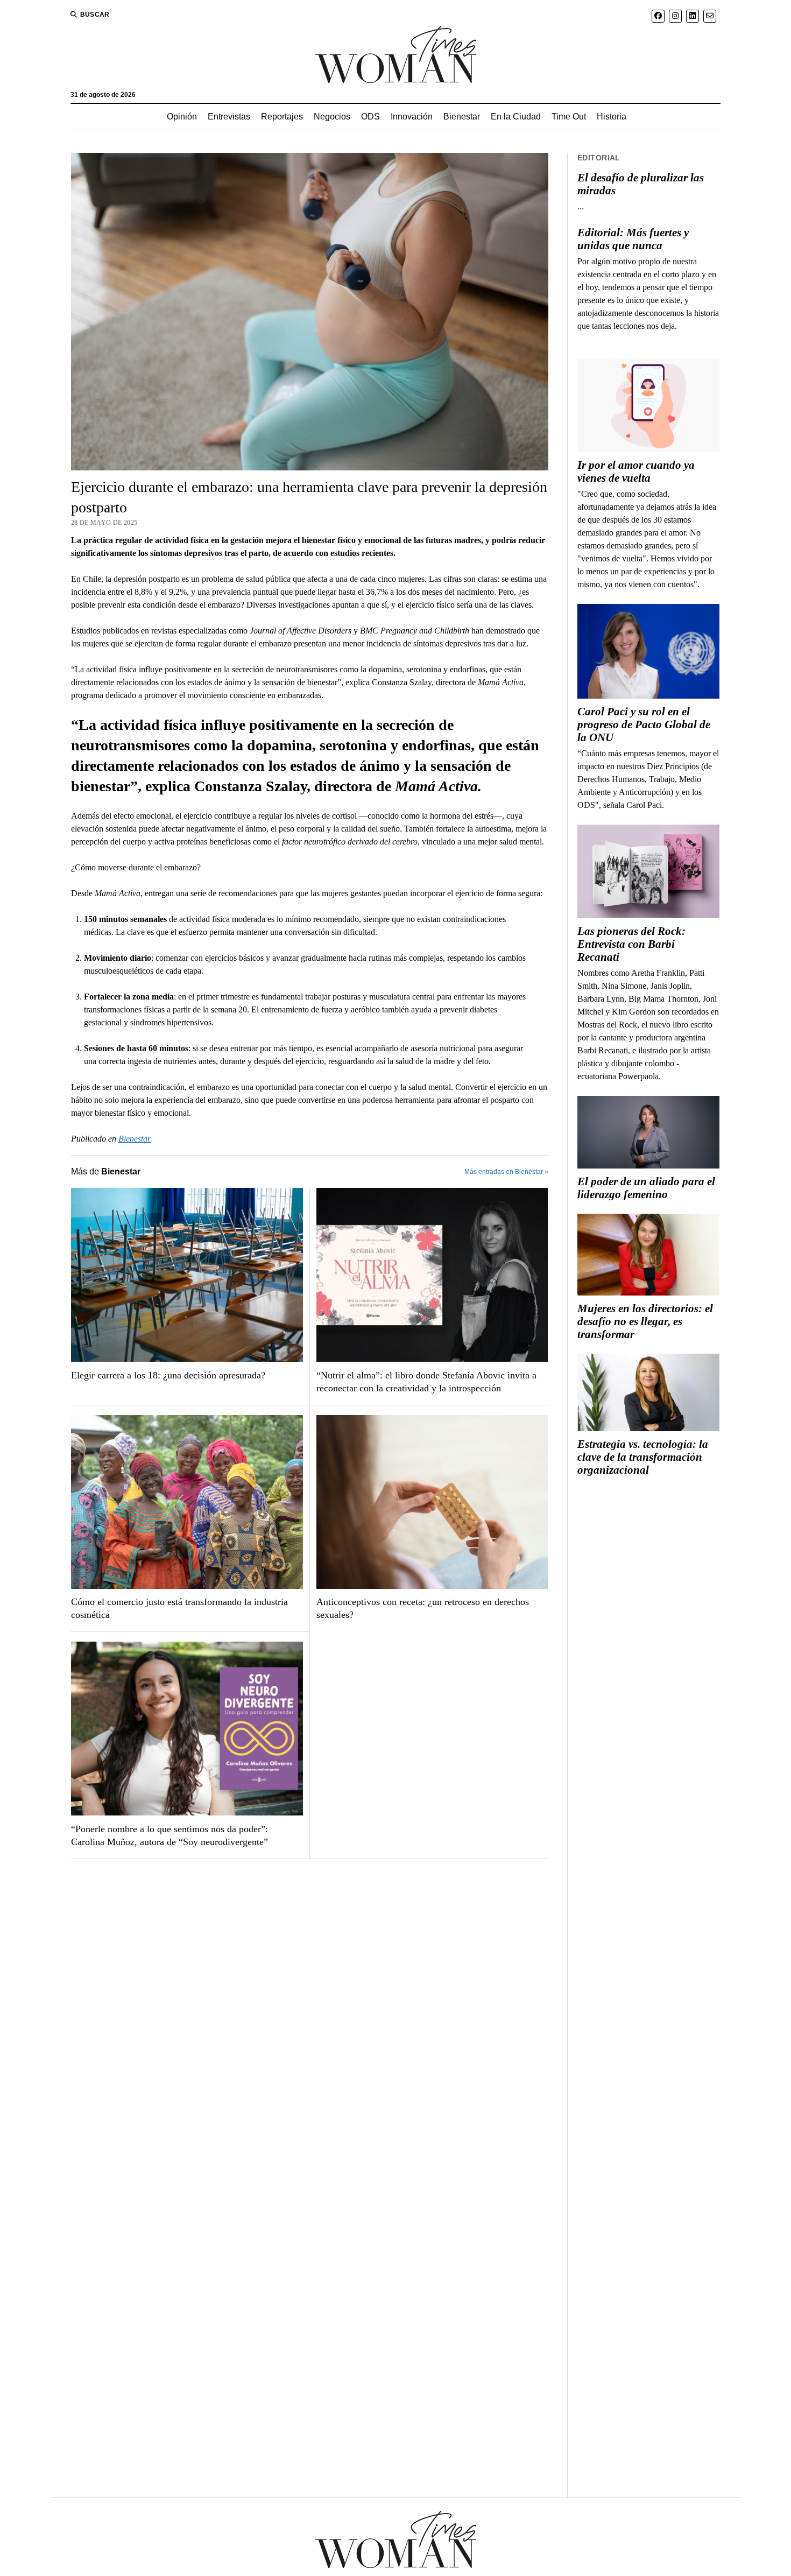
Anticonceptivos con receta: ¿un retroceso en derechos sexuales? (423, 1608)
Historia (612, 117)
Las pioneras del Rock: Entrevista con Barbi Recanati (631, 944)
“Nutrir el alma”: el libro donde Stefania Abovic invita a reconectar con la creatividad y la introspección (426, 1382)
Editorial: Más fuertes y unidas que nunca (633, 239)
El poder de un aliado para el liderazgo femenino (646, 1188)
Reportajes (282, 117)
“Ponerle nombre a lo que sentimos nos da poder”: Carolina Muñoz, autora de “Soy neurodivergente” (169, 1835)
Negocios (332, 117)
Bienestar (462, 117)
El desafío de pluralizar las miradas (641, 184)
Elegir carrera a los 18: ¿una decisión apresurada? (168, 1375)
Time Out (569, 117)
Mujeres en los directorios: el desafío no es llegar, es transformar (645, 1321)
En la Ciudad (516, 117)
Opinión (182, 117)
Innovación (412, 117)
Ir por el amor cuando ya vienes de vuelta (636, 471)
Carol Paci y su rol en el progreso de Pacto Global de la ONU (644, 724)
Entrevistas (229, 117)
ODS (370, 117)
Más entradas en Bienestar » (506, 1172)
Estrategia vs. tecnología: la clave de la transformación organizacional (643, 1457)
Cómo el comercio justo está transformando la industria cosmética (179, 1608)
